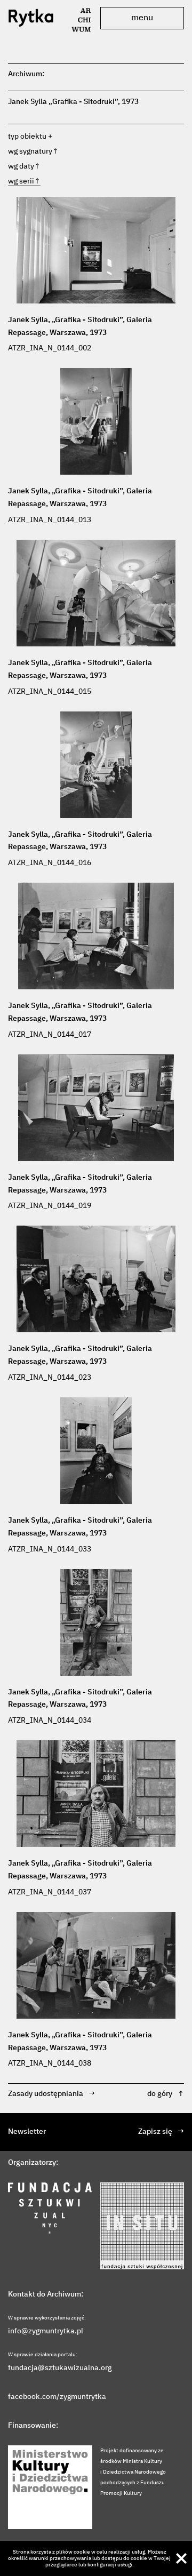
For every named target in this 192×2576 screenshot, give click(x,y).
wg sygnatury (33, 151)
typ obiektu (27, 137)
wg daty (24, 166)
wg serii (24, 181)
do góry (166, 2094)
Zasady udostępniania (51, 2094)
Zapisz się (161, 2132)
